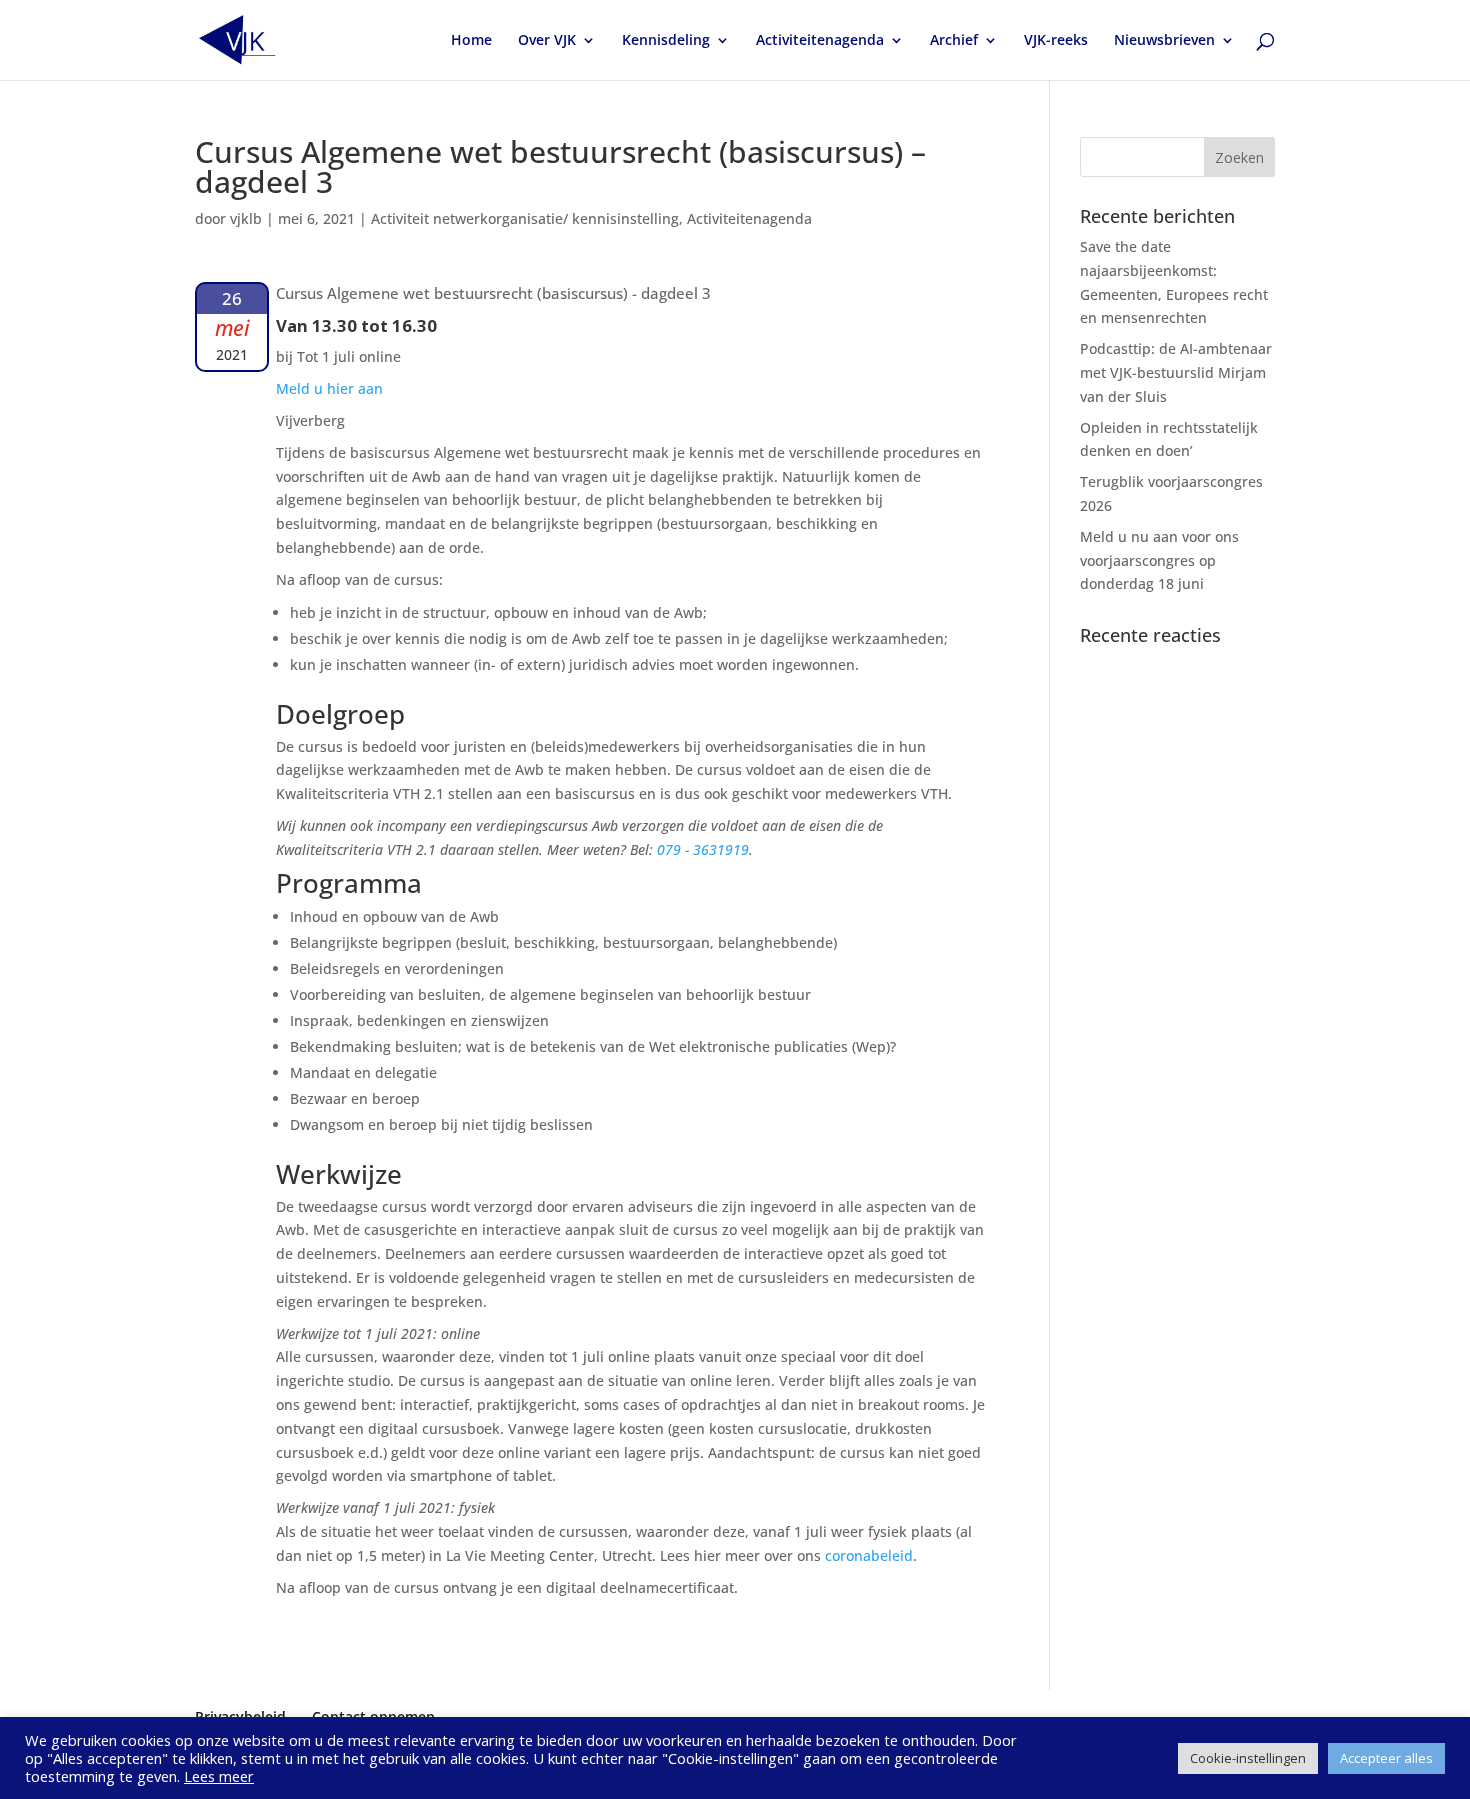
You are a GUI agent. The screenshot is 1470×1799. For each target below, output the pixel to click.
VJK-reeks (1056, 41)
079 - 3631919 (703, 849)
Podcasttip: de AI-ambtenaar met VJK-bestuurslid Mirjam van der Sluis (1176, 372)
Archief (954, 41)
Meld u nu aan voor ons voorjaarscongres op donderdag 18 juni (1159, 560)
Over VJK (547, 41)
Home (471, 41)
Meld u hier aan (329, 388)
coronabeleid (869, 1555)
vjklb (246, 218)
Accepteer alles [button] (1386, 1758)
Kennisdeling (666, 41)
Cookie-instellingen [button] (1248, 1758)
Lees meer (219, 1776)
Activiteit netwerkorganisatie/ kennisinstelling (525, 218)
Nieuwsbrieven (1164, 41)
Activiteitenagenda (820, 41)
